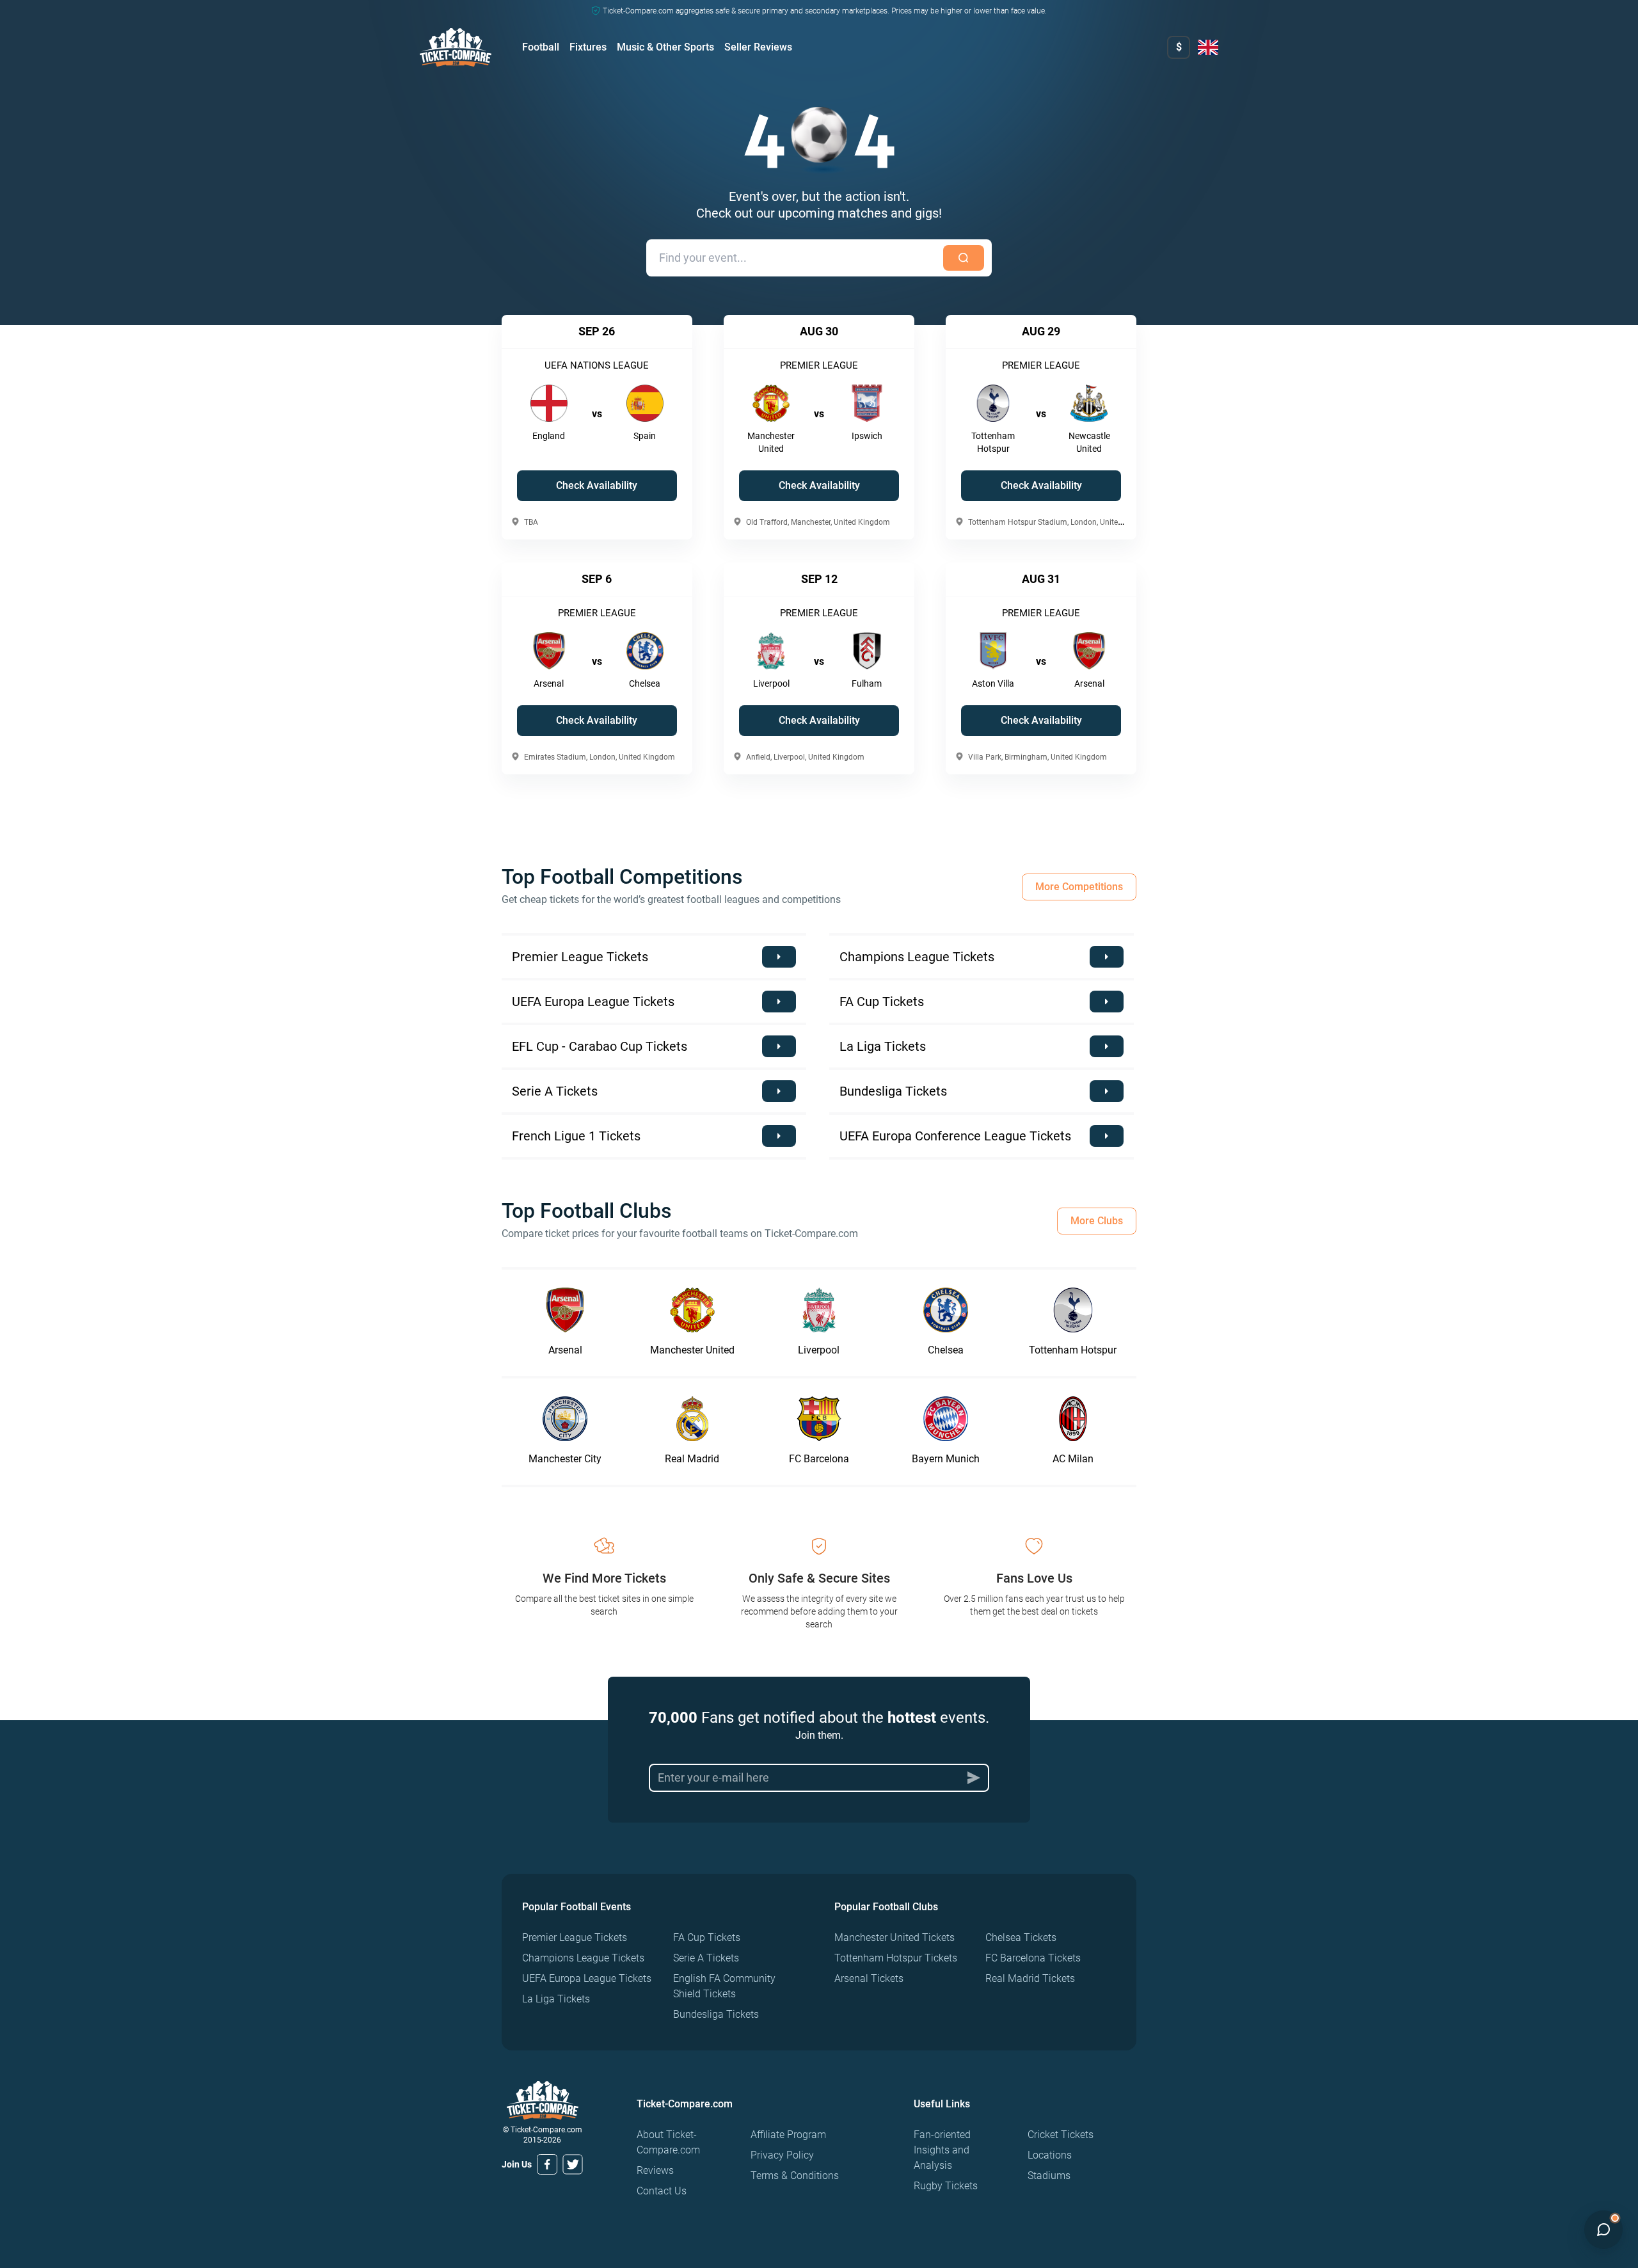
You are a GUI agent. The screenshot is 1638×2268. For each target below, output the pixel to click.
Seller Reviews (758, 47)
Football (541, 47)
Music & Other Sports (665, 47)
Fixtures (588, 47)
